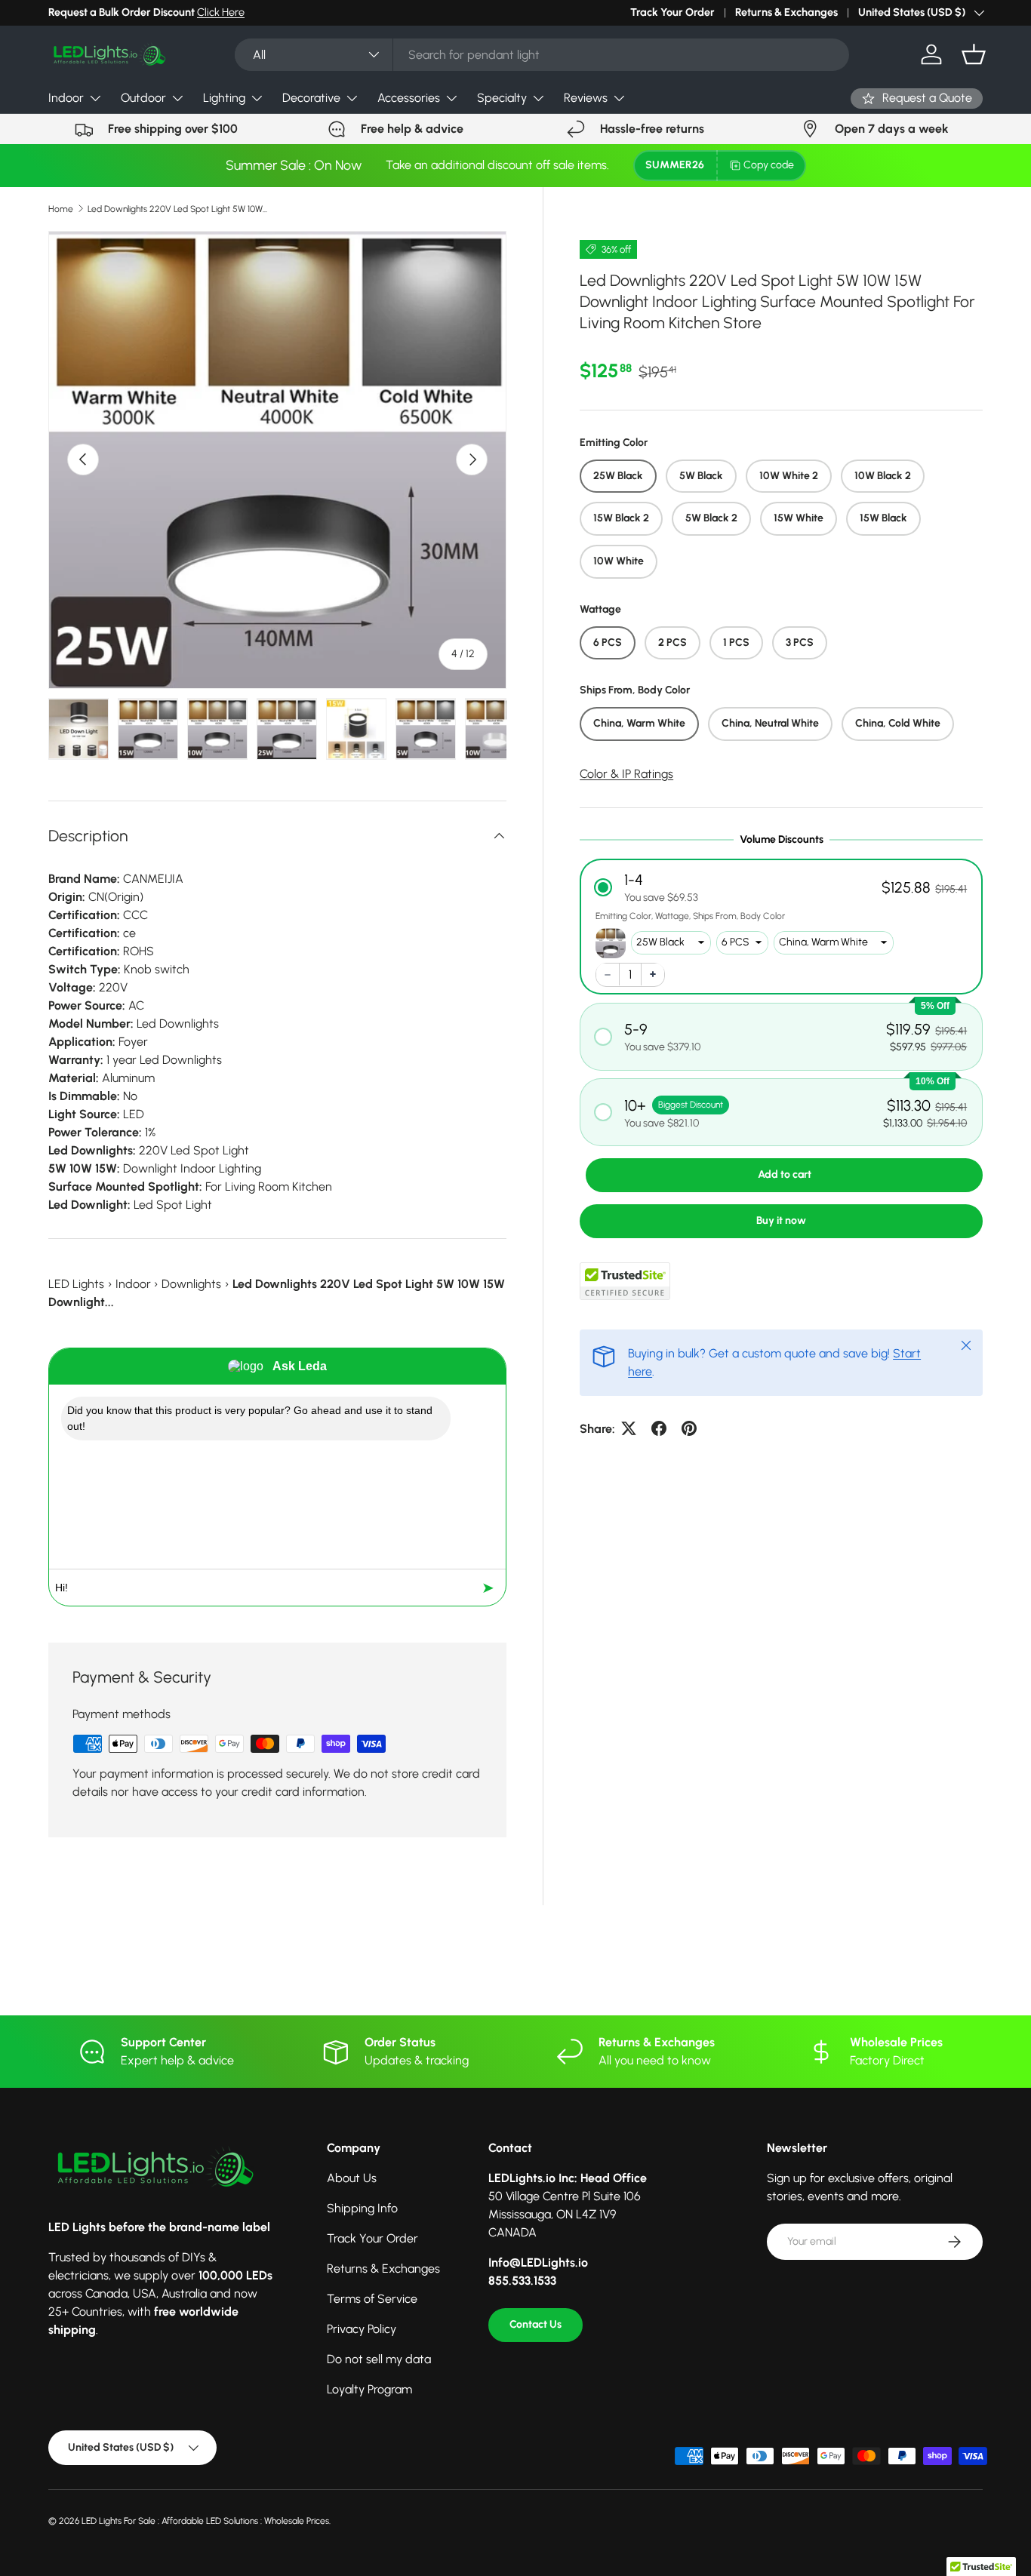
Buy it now (781, 1220)
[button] (974, 54)
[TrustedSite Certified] (625, 1280)
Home (61, 209)
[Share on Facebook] (659, 1428)
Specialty (502, 98)
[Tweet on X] (629, 1428)
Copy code (769, 165)
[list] (277, 460)
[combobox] (542, 55)
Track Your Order (672, 12)
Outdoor (143, 98)
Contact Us (536, 2324)
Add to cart (785, 1174)
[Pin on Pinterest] (689, 1428)
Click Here (221, 12)
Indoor (66, 98)
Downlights (191, 1284)
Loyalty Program (369, 2389)
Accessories (409, 98)
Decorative (311, 98)
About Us (352, 2178)
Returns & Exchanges (786, 12)
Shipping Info (362, 2208)
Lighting (224, 98)
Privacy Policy (362, 2329)
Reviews (586, 98)
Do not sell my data (379, 2359)
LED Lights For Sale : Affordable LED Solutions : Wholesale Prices (205, 2521)
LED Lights (76, 1284)
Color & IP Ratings (626, 773)
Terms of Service (372, 2299)
